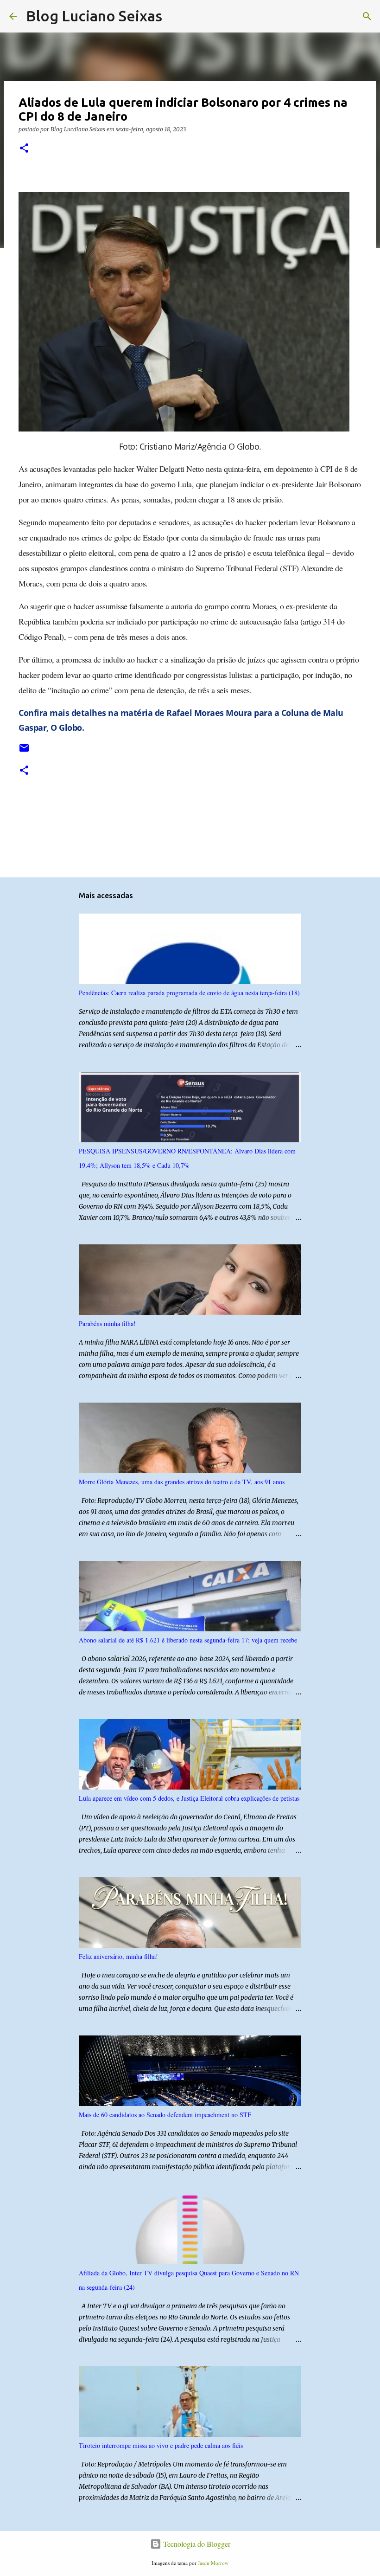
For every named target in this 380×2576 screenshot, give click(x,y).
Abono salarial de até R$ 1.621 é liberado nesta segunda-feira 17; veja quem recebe (188, 1640)
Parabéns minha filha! (107, 1323)
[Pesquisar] (175, 16)
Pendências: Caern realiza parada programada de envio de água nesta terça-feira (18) (189, 993)
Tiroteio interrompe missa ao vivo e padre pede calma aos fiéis (161, 2445)
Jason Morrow (213, 2563)
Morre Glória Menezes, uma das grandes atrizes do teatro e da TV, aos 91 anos (182, 1482)
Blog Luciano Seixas (94, 16)
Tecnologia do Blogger (196, 2544)
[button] (24, 149)
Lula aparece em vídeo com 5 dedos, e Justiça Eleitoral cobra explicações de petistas (189, 1798)
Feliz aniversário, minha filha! (118, 1956)
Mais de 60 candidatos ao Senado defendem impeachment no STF (165, 2115)
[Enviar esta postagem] (24, 751)
